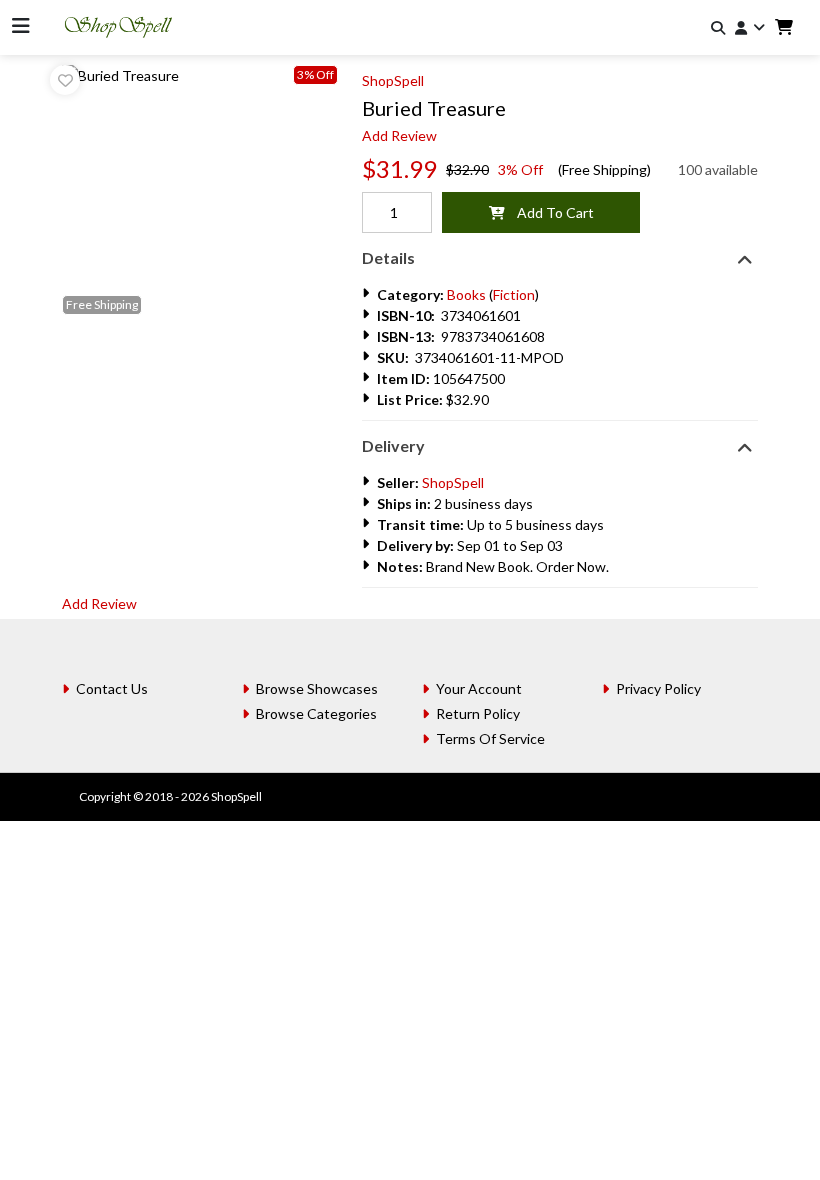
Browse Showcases (317, 688)
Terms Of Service (490, 738)
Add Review (399, 135)
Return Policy (478, 713)
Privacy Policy (658, 688)
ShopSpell (393, 80)
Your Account (479, 688)
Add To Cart (549, 212)
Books (466, 294)
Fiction (514, 294)
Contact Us (112, 688)
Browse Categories (316, 713)
